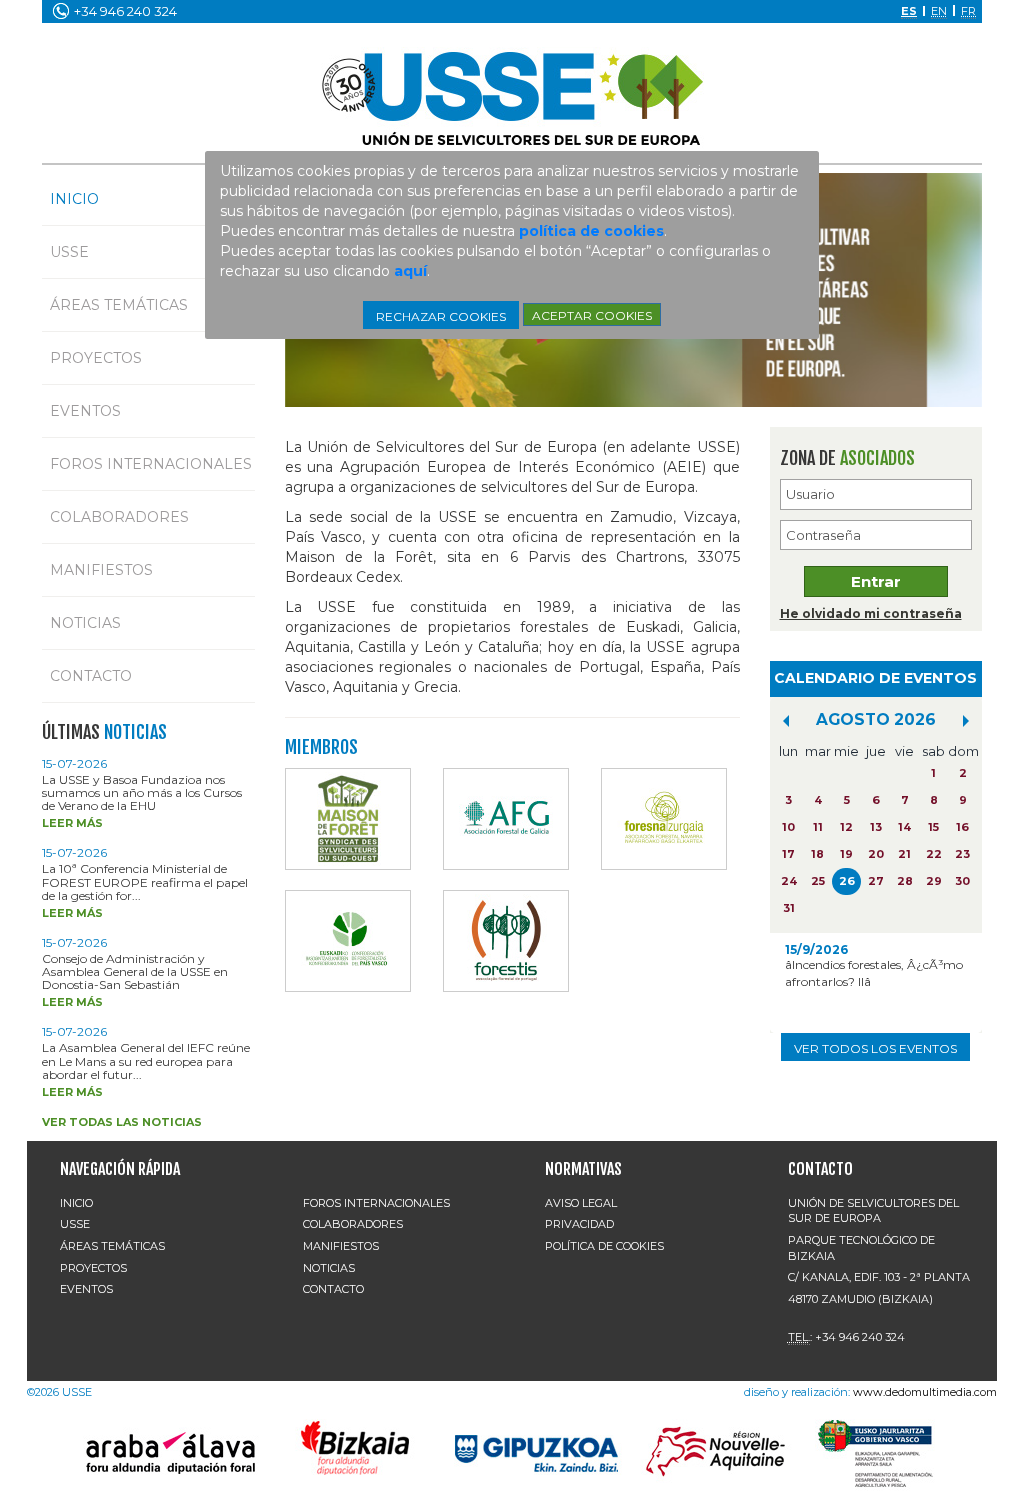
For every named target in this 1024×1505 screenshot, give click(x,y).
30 (962, 881)
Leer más (72, 823)
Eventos (85, 411)
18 (817, 854)
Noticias (85, 623)
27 (876, 881)
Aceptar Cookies (592, 315)
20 (876, 854)
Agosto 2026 (876, 719)
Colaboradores (119, 517)
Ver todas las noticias (122, 1122)
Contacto (91, 676)
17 (788, 854)
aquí (410, 271)
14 (904, 827)
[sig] (966, 721)
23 (962, 854)
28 (905, 881)
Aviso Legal (581, 1203)
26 (847, 881)
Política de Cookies (604, 1246)
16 (962, 827)
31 (789, 908)
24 (789, 881)
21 (904, 854)
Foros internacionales (151, 464)
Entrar (876, 581)
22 (934, 854)
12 (846, 827)
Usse (69, 252)
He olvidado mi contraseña (871, 613)
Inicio (74, 199)
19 (846, 854)
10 (788, 827)
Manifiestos (101, 570)
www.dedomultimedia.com (925, 1392)
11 (818, 827)
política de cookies (591, 231)
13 (876, 827)
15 (933, 827)
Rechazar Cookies (441, 316)
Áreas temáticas (119, 305)
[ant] (786, 721)
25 (818, 881)
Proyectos (96, 358)
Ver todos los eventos (875, 1048)
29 (934, 881)
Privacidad (579, 1224)
